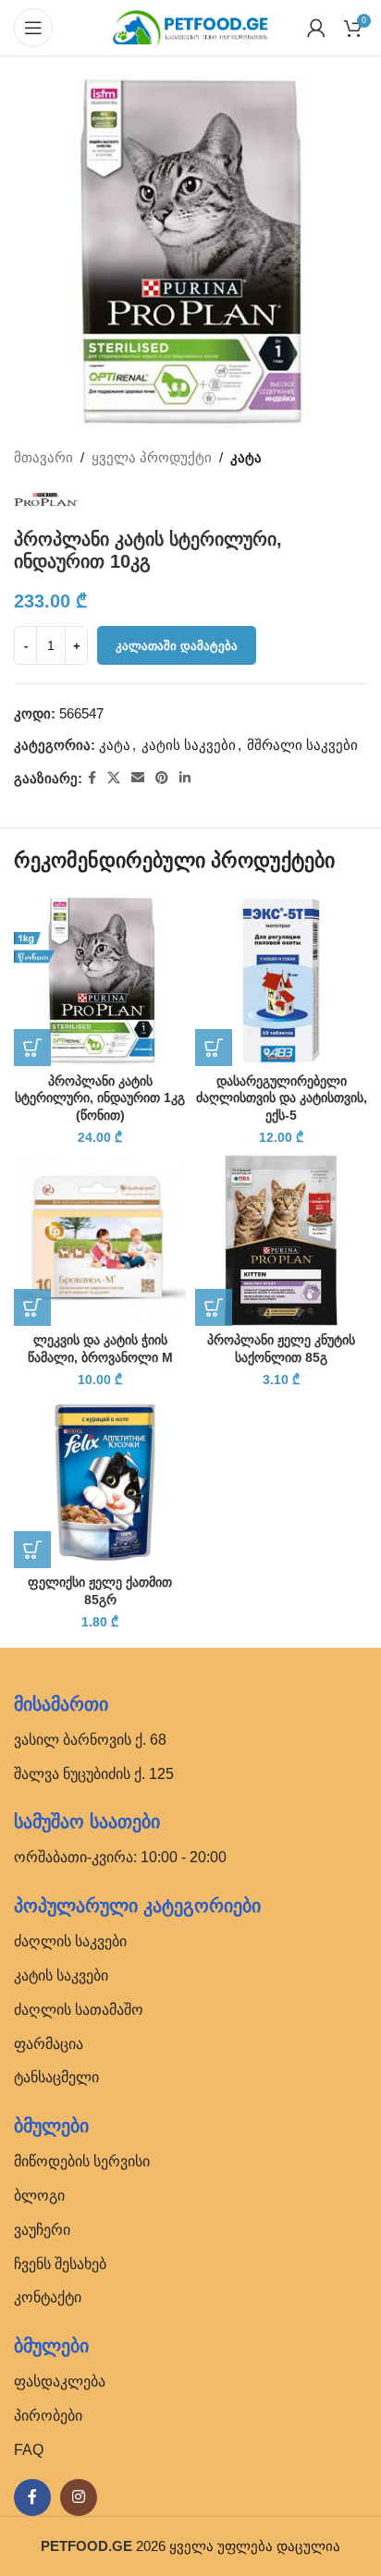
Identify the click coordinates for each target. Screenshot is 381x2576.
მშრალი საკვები (302, 745)
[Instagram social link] (79, 2497)
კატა (246, 457)
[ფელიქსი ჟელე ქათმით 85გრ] (100, 1482)
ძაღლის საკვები (70, 1941)
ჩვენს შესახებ (60, 2264)
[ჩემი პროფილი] (316, 28)
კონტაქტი (48, 2297)
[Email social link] (138, 778)
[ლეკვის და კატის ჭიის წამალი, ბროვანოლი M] (100, 1240)
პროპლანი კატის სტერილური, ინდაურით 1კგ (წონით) (100, 1099)
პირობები (48, 2416)
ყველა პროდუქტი (152, 457)
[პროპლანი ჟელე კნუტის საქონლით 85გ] (281, 1240)
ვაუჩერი (42, 2230)
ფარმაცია (49, 2044)
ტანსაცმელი (56, 2077)
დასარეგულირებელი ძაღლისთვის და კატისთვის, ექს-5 (282, 1099)
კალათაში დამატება (177, 646)
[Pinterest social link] (162, 778)
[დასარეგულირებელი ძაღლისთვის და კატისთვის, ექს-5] (281, 980)
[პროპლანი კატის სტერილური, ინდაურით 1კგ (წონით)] (100, 980)
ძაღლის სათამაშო (79, 2010)
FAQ (29, 2450)
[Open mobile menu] (33, 28)
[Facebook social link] (92, 778)
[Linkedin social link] (185, 778)
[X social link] (114, 778)
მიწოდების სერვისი (82, 2161)
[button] (32, 1048)
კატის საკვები (189, 745)
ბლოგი (39, 2196)
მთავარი (43, 457)
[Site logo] (190, 26)
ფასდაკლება (60, 2381)
